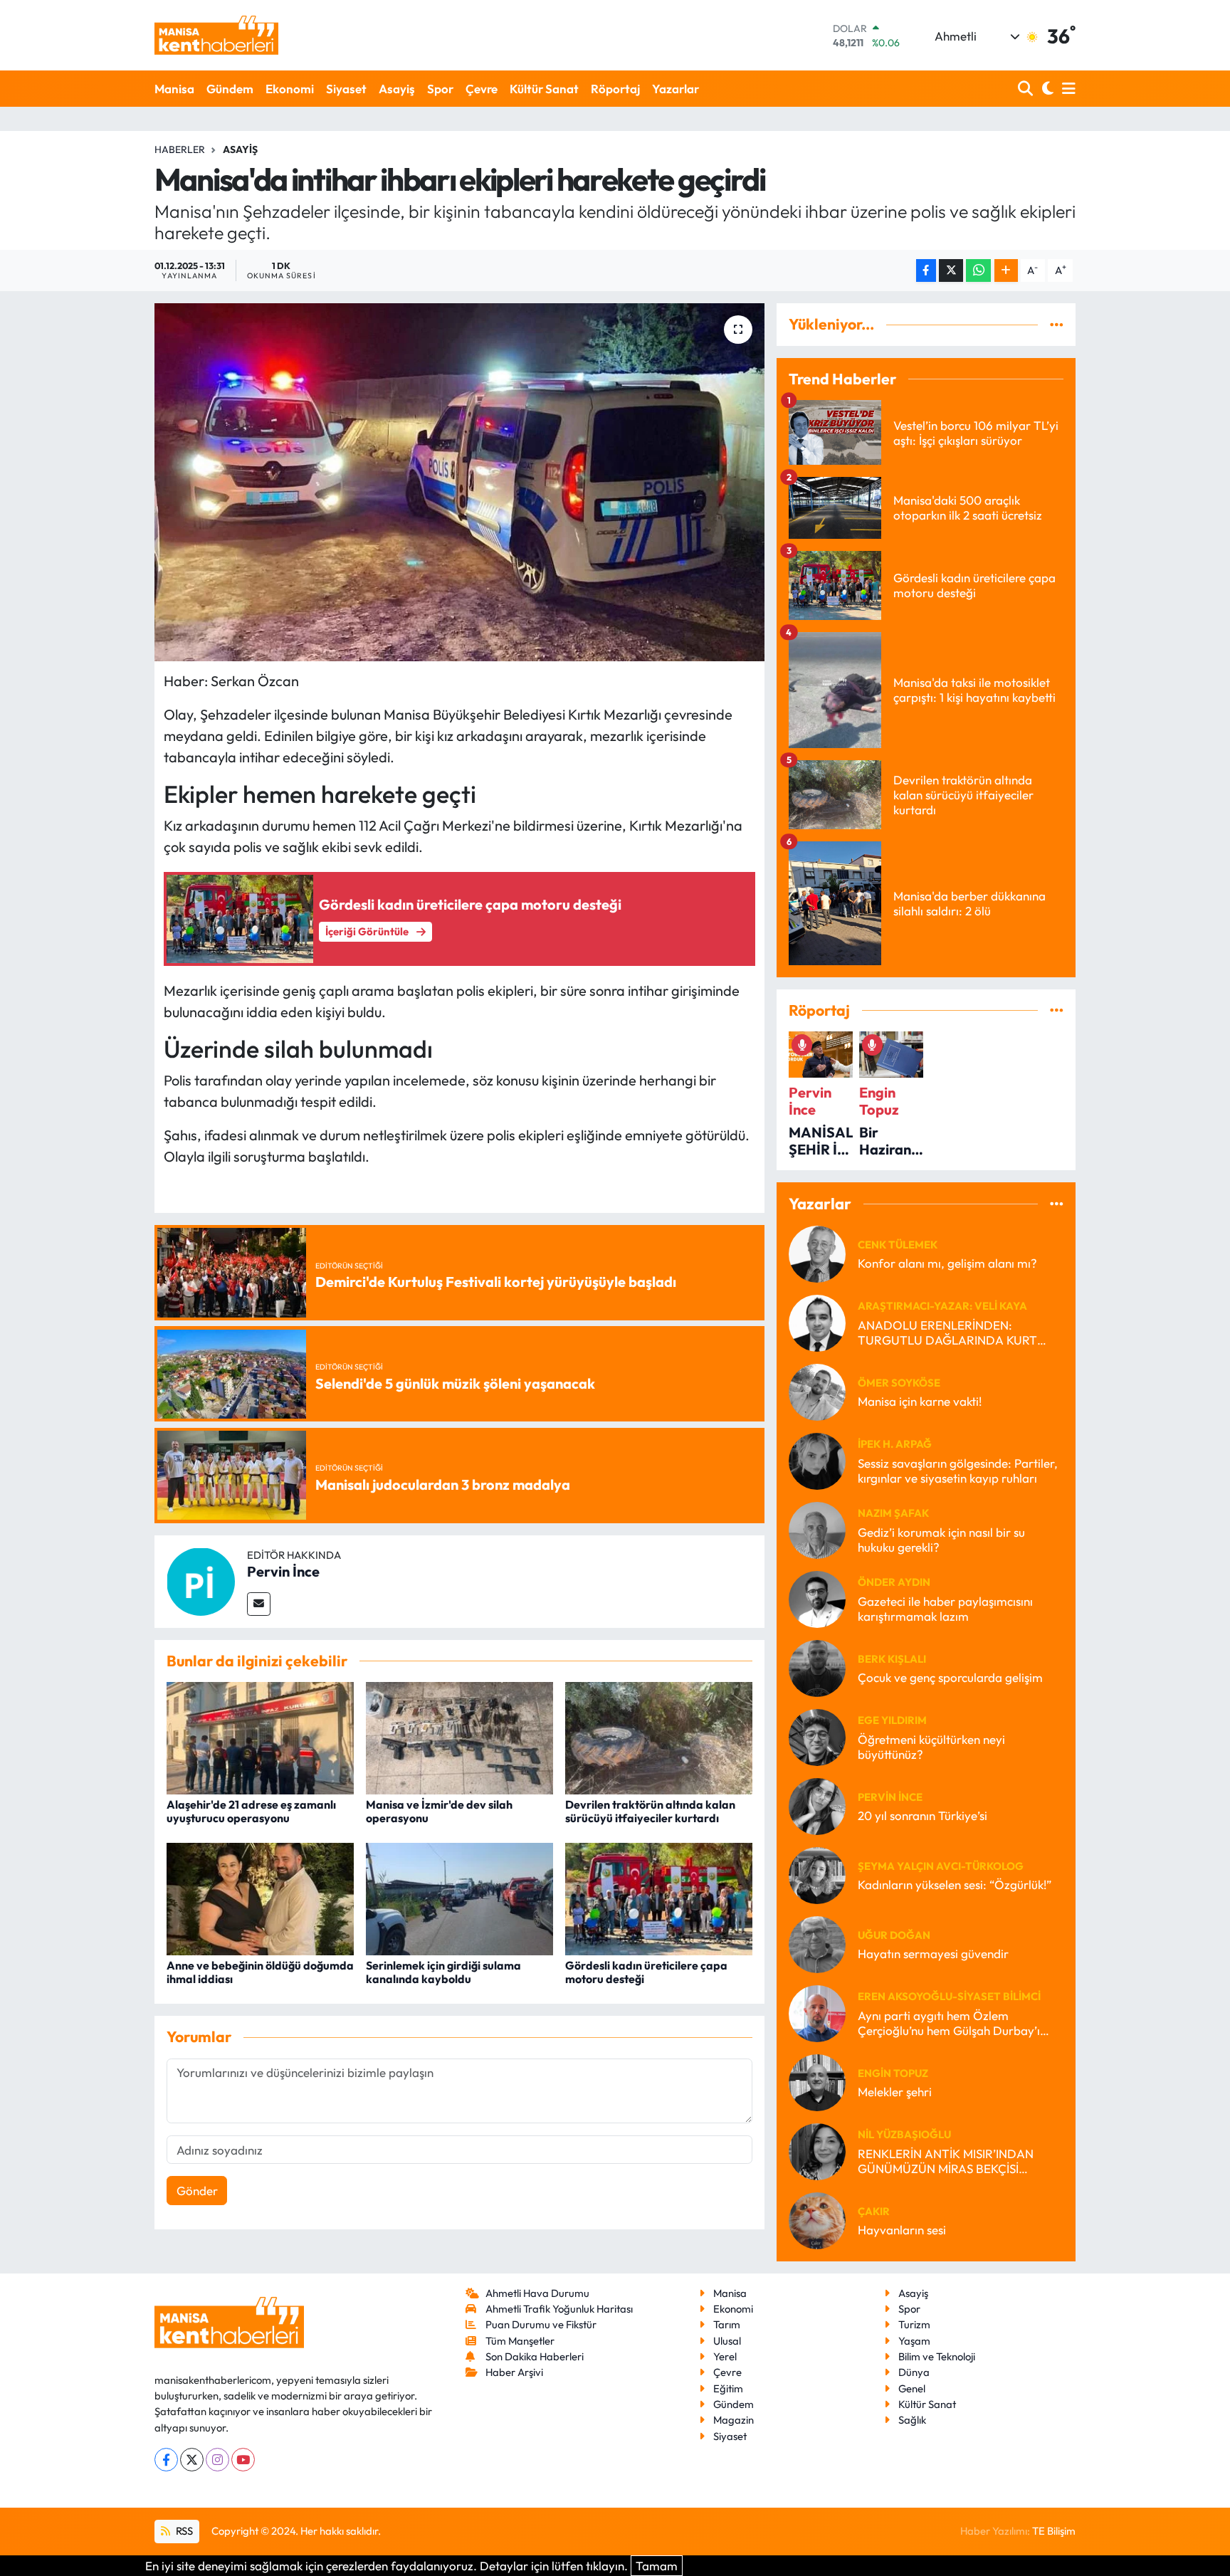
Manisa (174, 89)
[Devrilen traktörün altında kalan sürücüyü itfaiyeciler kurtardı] (659, 1736)
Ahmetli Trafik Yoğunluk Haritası (559, 2309)
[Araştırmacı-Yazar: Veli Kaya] (817, 1321)
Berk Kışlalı (892, 1659)
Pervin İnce (283, 1571)
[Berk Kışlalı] (817, 1667)
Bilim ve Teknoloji (937, 2356)
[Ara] (1027, 89)
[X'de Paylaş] (951, 271)
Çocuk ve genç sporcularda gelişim (950, 1677)
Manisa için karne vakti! (920, 1401)
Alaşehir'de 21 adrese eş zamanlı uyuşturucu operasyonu (251, 1811)
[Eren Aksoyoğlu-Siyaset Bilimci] (817, 2012)
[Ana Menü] (1066, 89)
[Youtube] (243, 2460)
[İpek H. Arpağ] (817, 1460)
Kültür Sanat (544, 89)
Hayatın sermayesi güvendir (933, 1954)
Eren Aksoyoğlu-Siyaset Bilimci (949, 1996)
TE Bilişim (1054, 2531)
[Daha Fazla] (1006, 271)
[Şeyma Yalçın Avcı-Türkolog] (817, 1874)
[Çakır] (817, 2219)
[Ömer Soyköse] (817, 1390)
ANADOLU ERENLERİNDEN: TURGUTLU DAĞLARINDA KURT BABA (947, 1333)
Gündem (230, 89)
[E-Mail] (259, 1604)
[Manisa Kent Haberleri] (216, 35)
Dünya (914, 2372)
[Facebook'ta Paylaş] (926, 271)
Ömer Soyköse (899, 1383)
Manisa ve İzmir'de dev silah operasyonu (439, 1811)
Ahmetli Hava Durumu (537, 2293)
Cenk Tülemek (898, 1245)
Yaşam (914, 2341)
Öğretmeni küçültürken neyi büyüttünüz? (931, 1747)
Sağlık (912, 2420)
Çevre (482, 89)
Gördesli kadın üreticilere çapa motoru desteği (646, 1972)
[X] (192, 2460)
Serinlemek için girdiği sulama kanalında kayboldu (443, 1972)
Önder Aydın (894, 1582)
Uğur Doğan (894, 1935)
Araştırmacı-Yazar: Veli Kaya (942, 1306)
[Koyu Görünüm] (1046, 89)
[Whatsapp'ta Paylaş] (978, 271)
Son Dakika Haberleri (535, 2356)
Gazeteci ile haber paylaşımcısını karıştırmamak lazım (945, 1609)
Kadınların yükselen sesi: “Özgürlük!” (955, 1884)
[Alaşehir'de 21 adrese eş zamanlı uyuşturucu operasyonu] (260, 1736)
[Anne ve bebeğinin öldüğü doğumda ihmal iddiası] (260, 1897)
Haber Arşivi (514, 2372)
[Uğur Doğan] (817, 1943)
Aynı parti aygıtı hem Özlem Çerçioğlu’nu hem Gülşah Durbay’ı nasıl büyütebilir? (949, 2023)
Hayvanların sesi (902, 2230)
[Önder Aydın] (817, 1598)
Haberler (180, 149)
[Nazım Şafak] (817, 1529)
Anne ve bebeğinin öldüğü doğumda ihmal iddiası (260, 1972)
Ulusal (727, 2341)
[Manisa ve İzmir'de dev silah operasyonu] (459, 1736)
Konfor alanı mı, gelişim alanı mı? (947, 1263)
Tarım (727, 2324)
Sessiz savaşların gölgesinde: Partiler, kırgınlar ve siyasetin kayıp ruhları (958, 1471)
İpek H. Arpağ (895, 1444)
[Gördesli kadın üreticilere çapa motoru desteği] (659, 1897)
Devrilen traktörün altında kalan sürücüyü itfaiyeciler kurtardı (650, 1811)
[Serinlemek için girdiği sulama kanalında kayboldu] (459, 1897)
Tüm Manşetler (520, 2341)
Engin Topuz (893, 2073)
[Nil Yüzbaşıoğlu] (817, 2150)
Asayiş (397, 89)
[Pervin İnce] (201, 1580)
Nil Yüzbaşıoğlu (904, 2134)
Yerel (725, 2356)
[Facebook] (166, 2460)
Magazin (734, 2420)
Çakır (874, 2211)
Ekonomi (290, 89)
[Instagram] (217, 2460)
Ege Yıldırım (892, 1720)
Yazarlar (676, 89)
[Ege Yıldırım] (817, 1736)
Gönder (197, 2191)
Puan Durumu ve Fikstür (541, 2324)
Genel (912, 2388)
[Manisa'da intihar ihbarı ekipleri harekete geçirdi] (459, 482)
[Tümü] (1057, 324)
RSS (183, 2531)
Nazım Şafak (893, 1513)
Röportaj (615, 89)
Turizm (914, 2324)
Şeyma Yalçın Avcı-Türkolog (941, 1866)
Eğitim (728, 2388)
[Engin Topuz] (817, 2081)
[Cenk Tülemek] (817, 1252)
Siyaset (346, 89)
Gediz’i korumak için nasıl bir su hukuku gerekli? (941, 1540)
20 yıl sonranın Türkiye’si (922, 1815)
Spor (440, 89)
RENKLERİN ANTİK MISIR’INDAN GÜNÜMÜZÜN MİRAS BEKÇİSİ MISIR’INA (946, 2161)
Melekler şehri (895, 2092)
